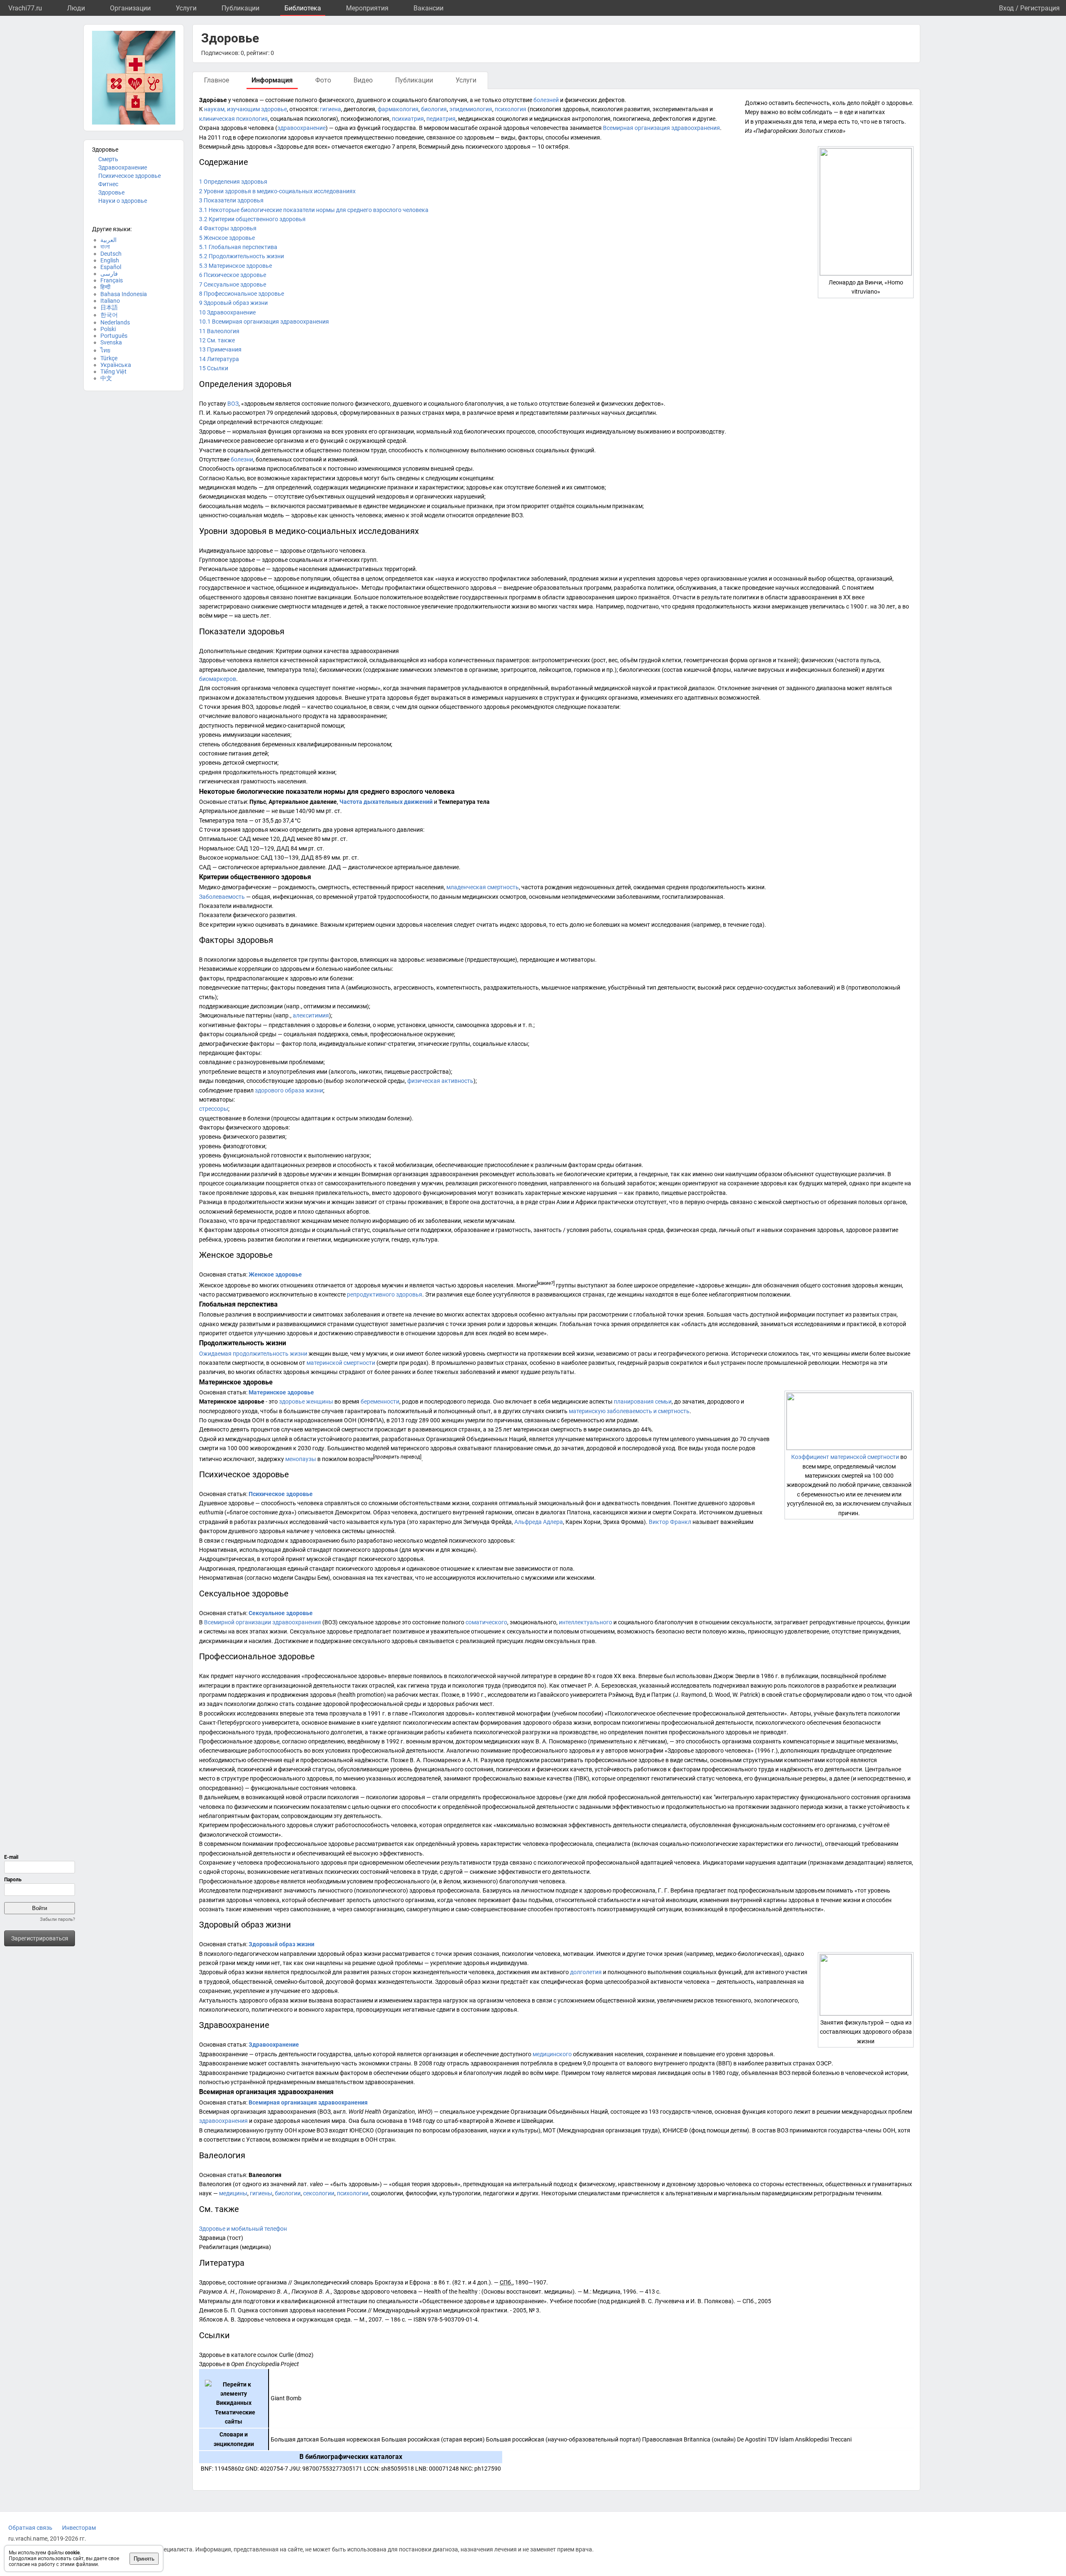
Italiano (110, 301)
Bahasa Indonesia (124, 294)
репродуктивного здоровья (385, 1294)
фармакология (398, 109)
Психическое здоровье (130, 176)
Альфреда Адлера (539, 1522)
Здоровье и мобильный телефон (243, 2229)
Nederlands (115, 322)
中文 (106, 378)
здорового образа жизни (289, 1090)
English (110, 260)
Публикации (240, 8)
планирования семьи (643, 1401)
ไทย (105, 350)
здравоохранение (301, 128)
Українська (116, 365)
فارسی (109, 274)
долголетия (586, 1972)
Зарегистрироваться (40, 1938)
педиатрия (441, 119)
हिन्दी (105, 287)
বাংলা (105, 247)
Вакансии (428, 8)
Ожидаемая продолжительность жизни (253, 1354)
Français (112, 280)
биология (434, 109)
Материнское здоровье (281, 1392)
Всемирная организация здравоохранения (661, 128)
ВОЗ (233, 404)
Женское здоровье (275, 1274)
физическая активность (440, 1081)
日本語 (109, 307)
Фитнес (108, 184)
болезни (242, 459)
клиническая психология (233, 119)
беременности (380, 1401)
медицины (233, 2193)
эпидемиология (471, 109)
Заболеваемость (222, 897)
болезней (546, 100)
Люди (76, 8)
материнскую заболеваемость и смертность (629, 1411)
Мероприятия (367, 8)
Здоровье (111, 192)
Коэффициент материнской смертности (845, 1457)
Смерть (108, 159)
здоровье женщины (306, 1401)
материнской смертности (341, 1363)
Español (111, 267)
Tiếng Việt (113, 372)
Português (114, 336)
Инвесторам (79, 2528)
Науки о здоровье (123, 201)
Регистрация (1040, 8)
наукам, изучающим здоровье (245, 109)
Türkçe (109, 358)
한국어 (109, 315)
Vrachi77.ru (25, 8)
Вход (1006, 8)
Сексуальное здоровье (281, 1613)
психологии (353, 2193)
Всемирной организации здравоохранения (263, 1622)
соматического (486, 1622)
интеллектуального (585, 1622)
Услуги (186, 8)
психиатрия (408, 119)
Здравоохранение (123, 167)
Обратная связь (30, 2528)
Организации (130, 8)
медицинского (552, 2054)
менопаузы (301, 1459)
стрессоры (214, 1109)
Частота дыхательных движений (386, 802)
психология (511, 109)
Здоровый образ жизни (281, 1944)
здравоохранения (223, 2121)
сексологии (319, 2193)
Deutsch (111, 254)
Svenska (111, 342)
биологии (288, 2193)
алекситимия (311, 1015)
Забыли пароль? (57, 1919)
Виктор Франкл (670, 1522)
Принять (144, 2559)
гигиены (261, 2193)
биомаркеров (218, 679)
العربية (108, 240)
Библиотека (303, 8)
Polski (108, 329)
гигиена (330, 109)
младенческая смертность (483, 887)
